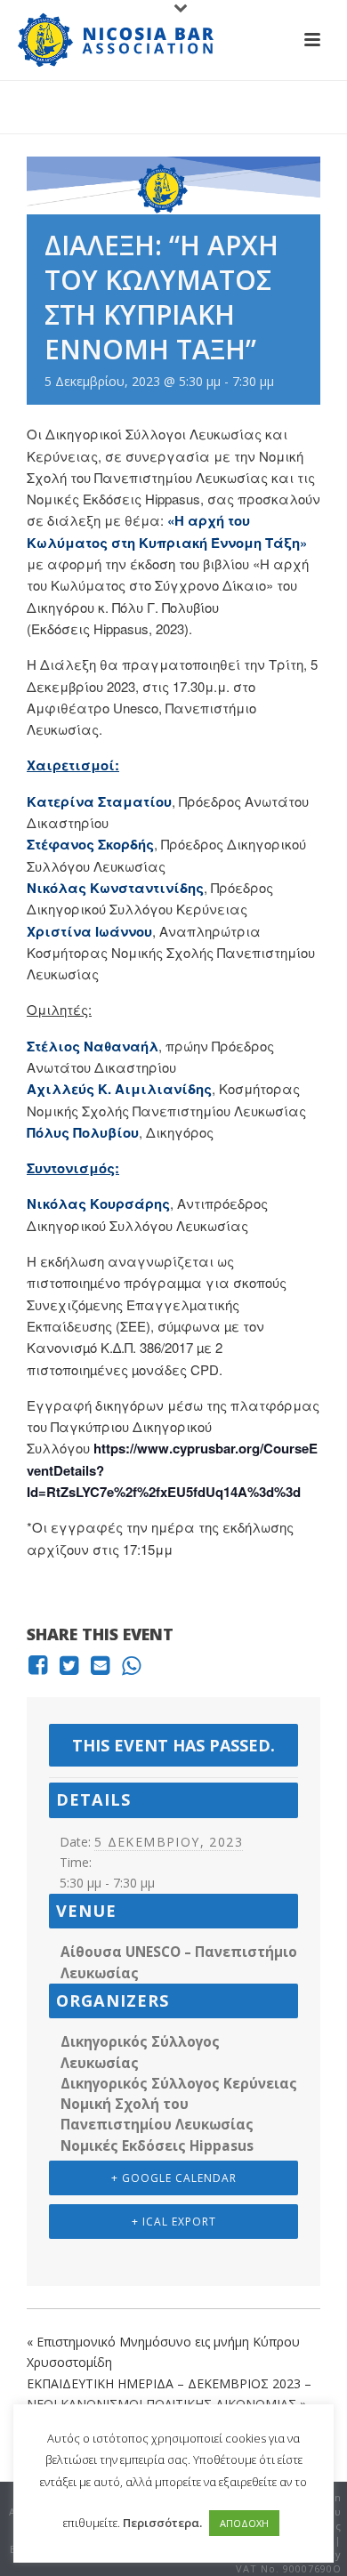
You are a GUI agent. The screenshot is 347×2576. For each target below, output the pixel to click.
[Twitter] (69, 1666)
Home (144, 121)
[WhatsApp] (131, 1666)
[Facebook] (40, 1666)
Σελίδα (191, 121)
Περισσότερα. (162, 2523)
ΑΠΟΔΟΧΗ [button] (244, 2523)
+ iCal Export (174, 2222)
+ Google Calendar (174, 2178)
